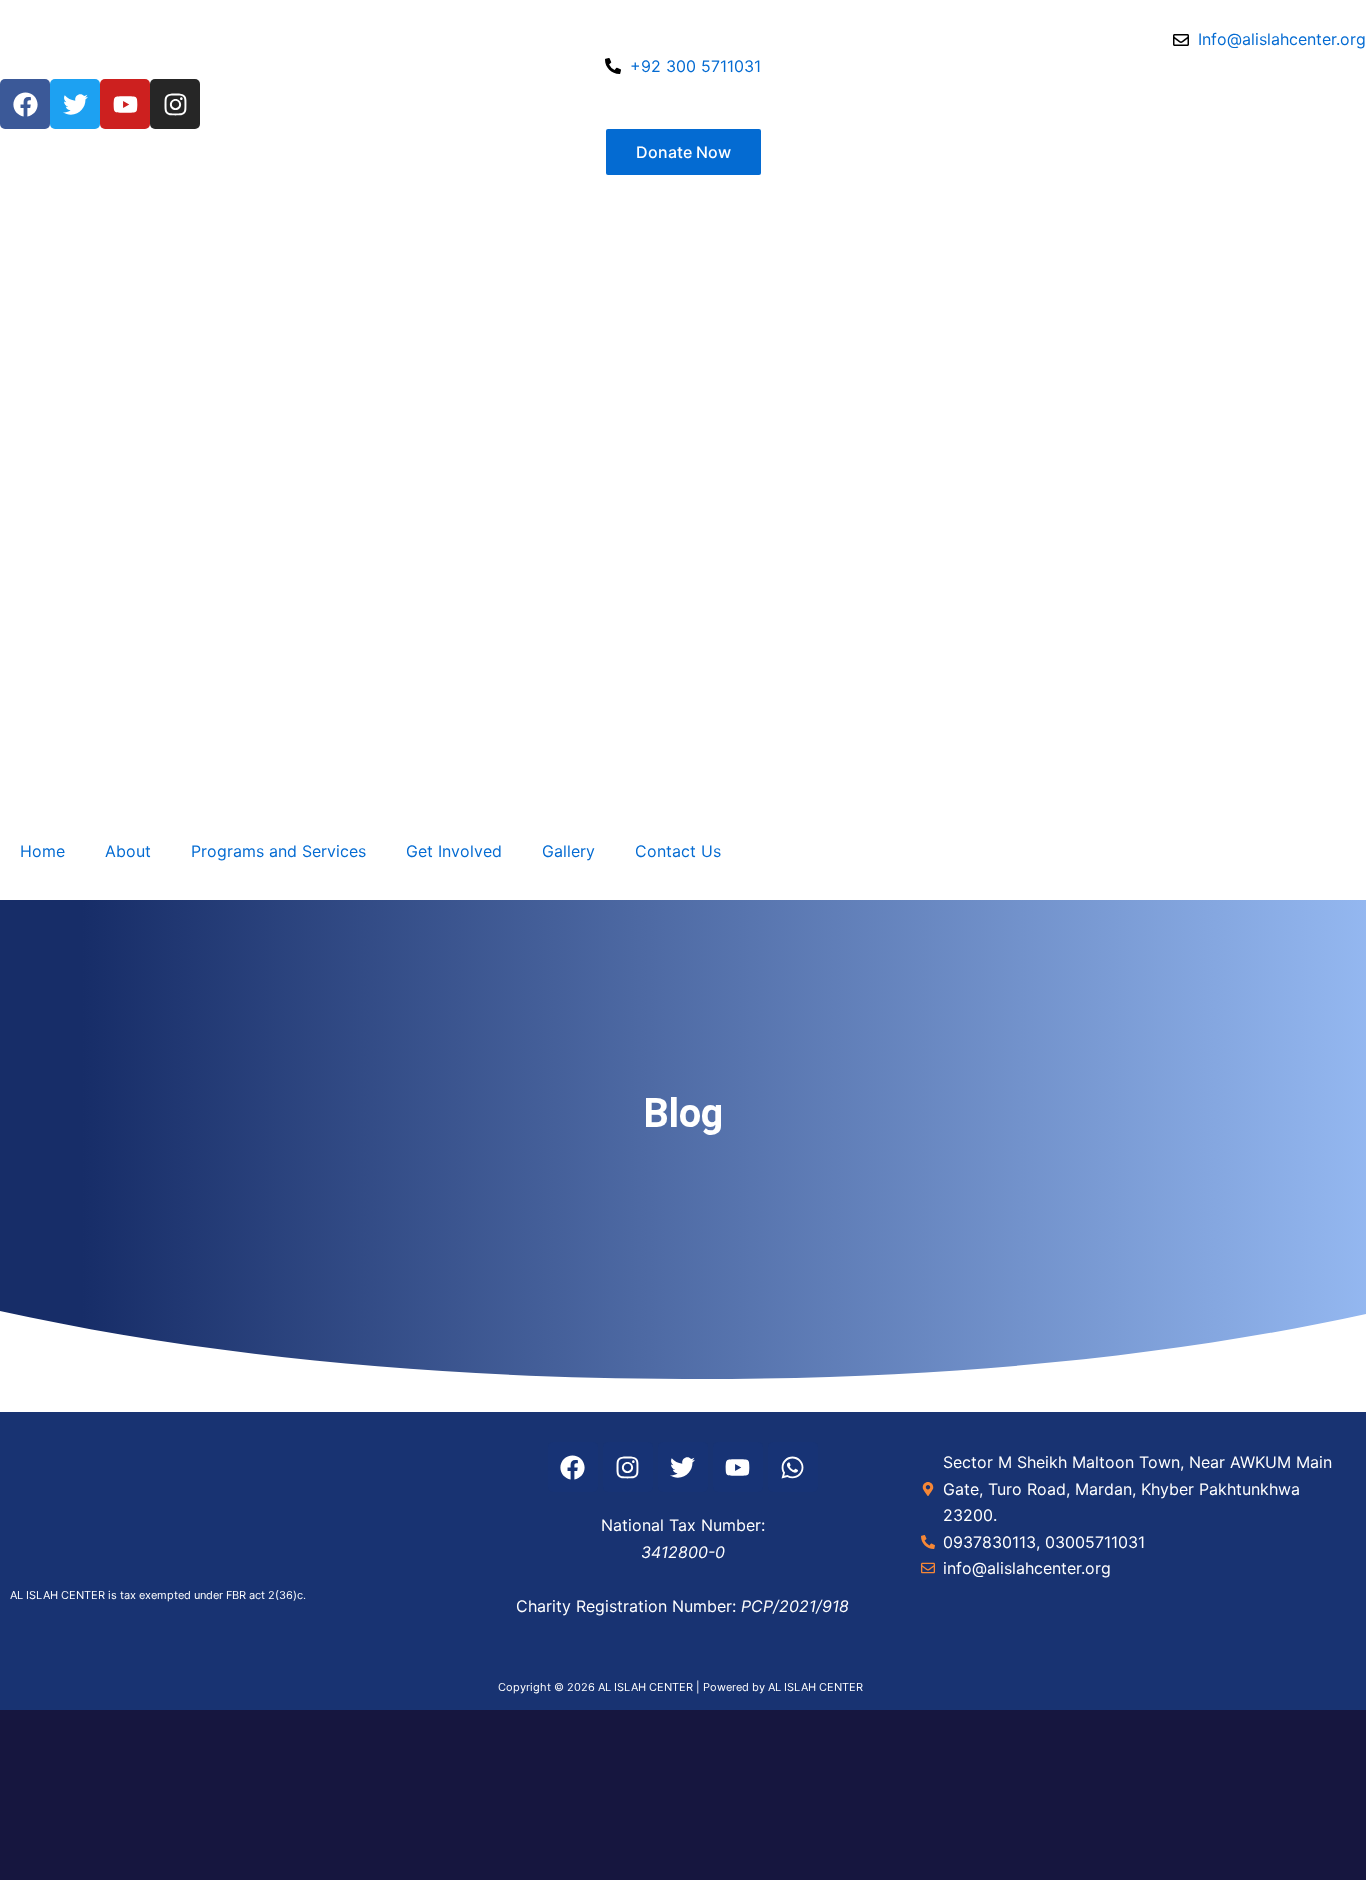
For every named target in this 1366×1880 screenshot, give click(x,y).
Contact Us (678, 851)
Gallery (568, 851)
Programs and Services (278, 851)
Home (42, 851)
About (128, 851)
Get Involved (454, 851)
